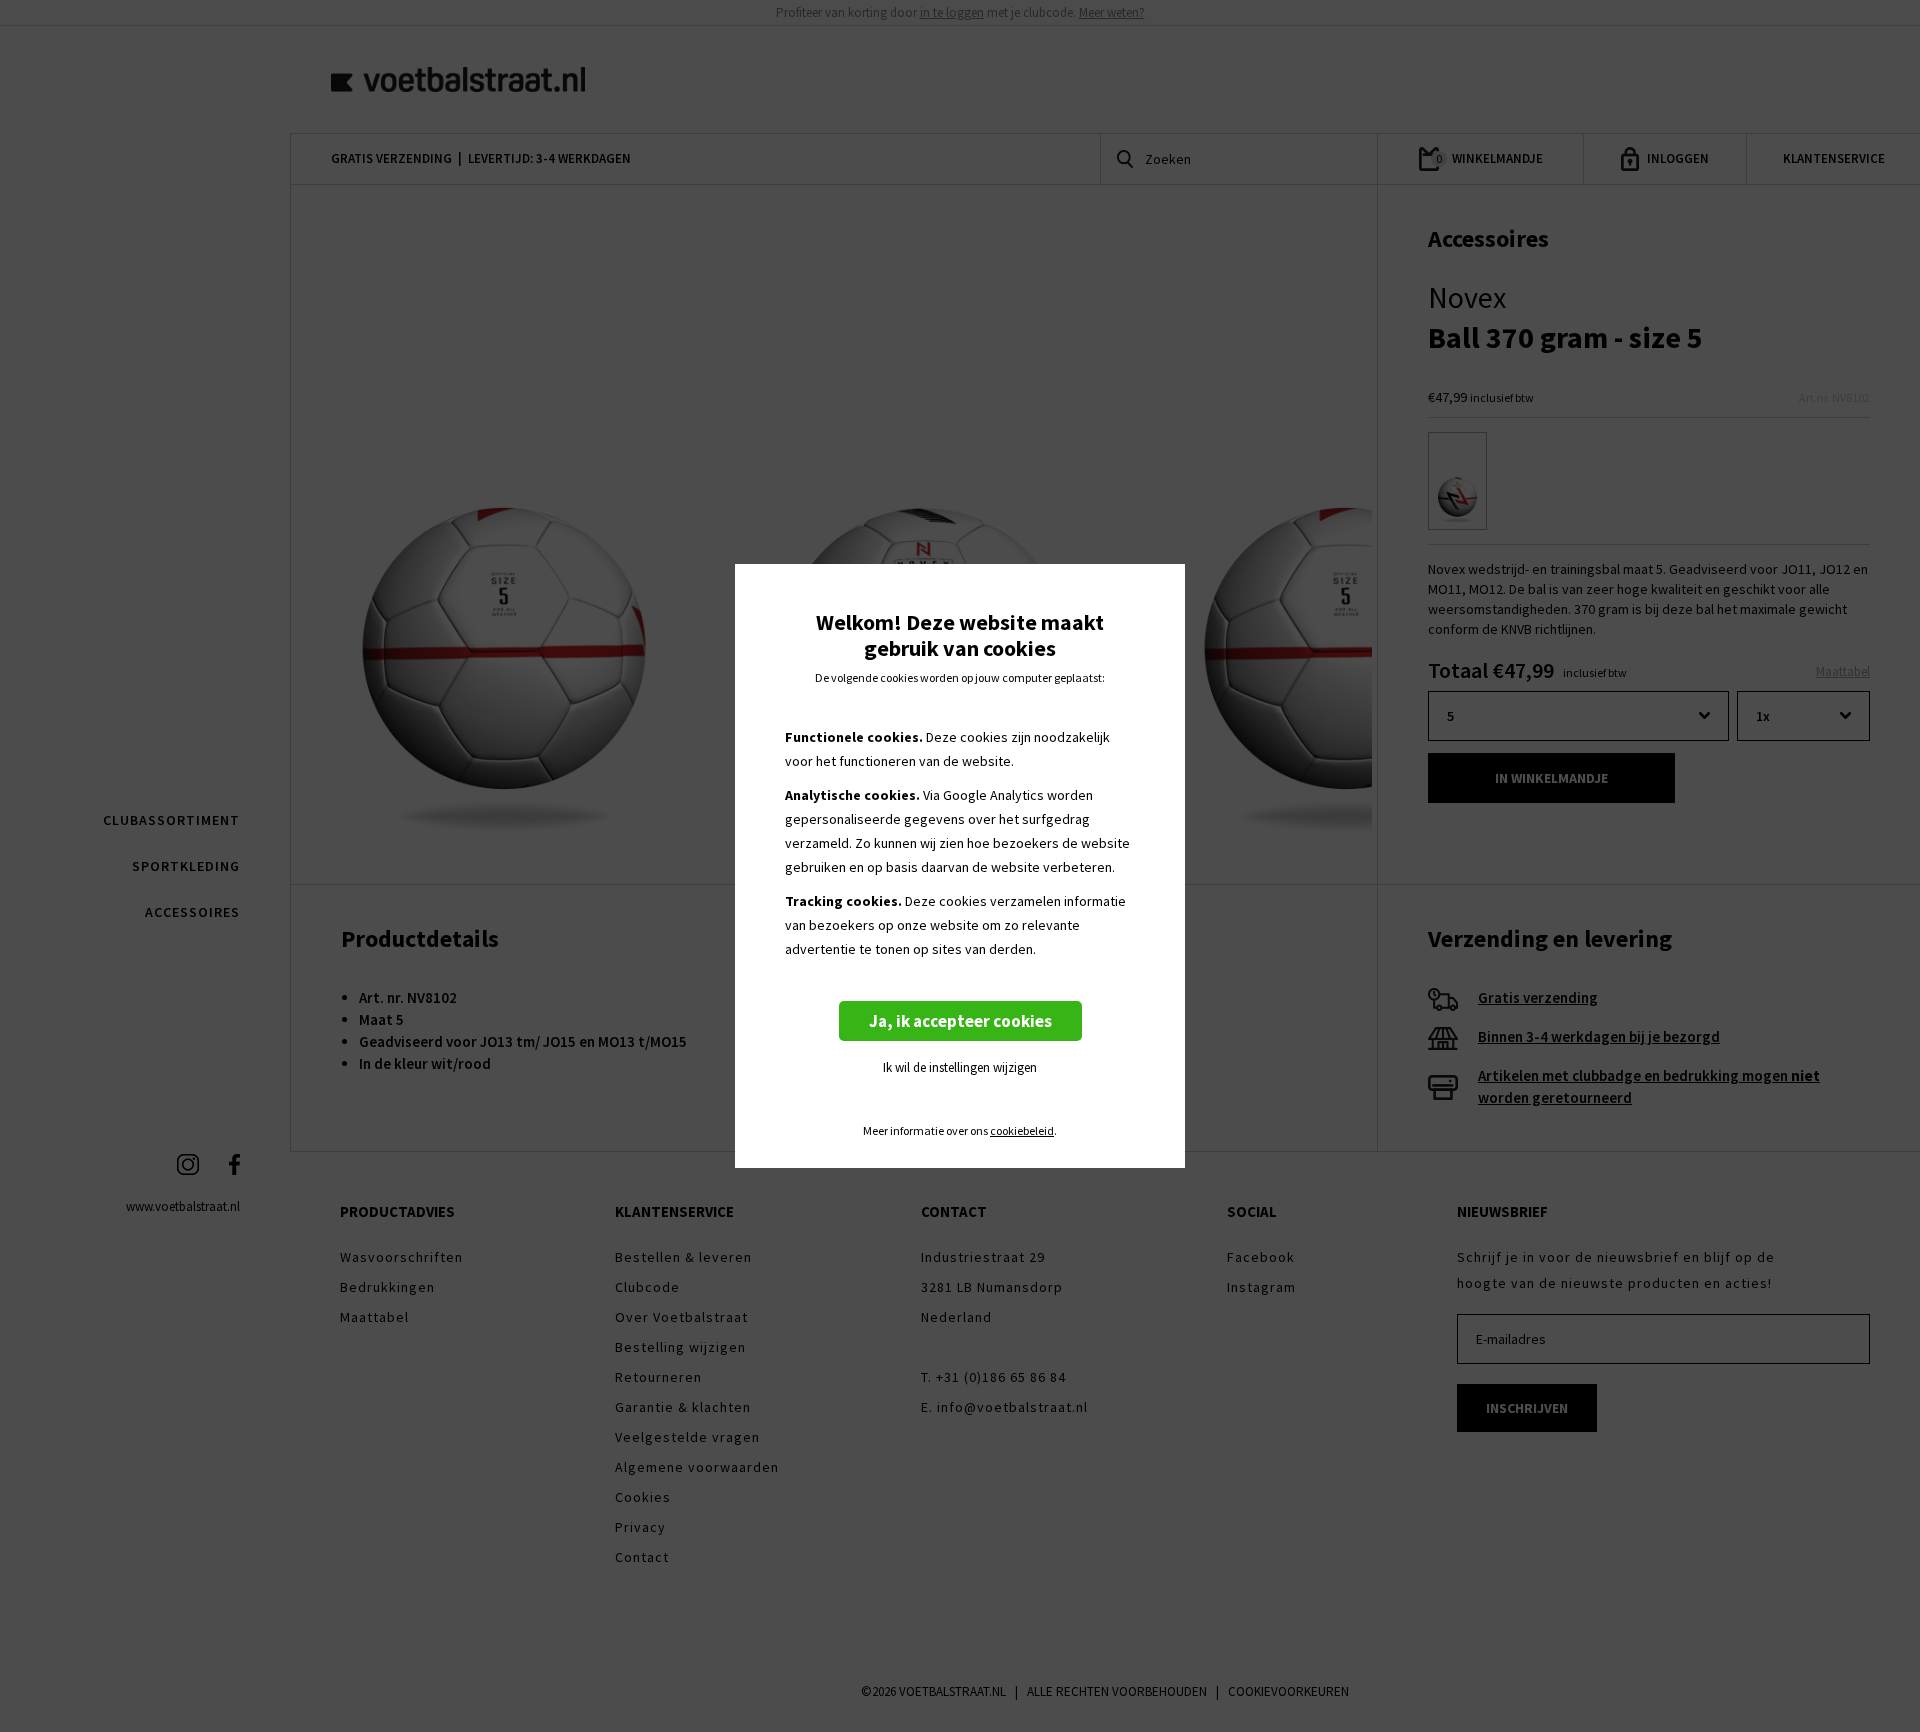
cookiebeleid (1022, 1131)
